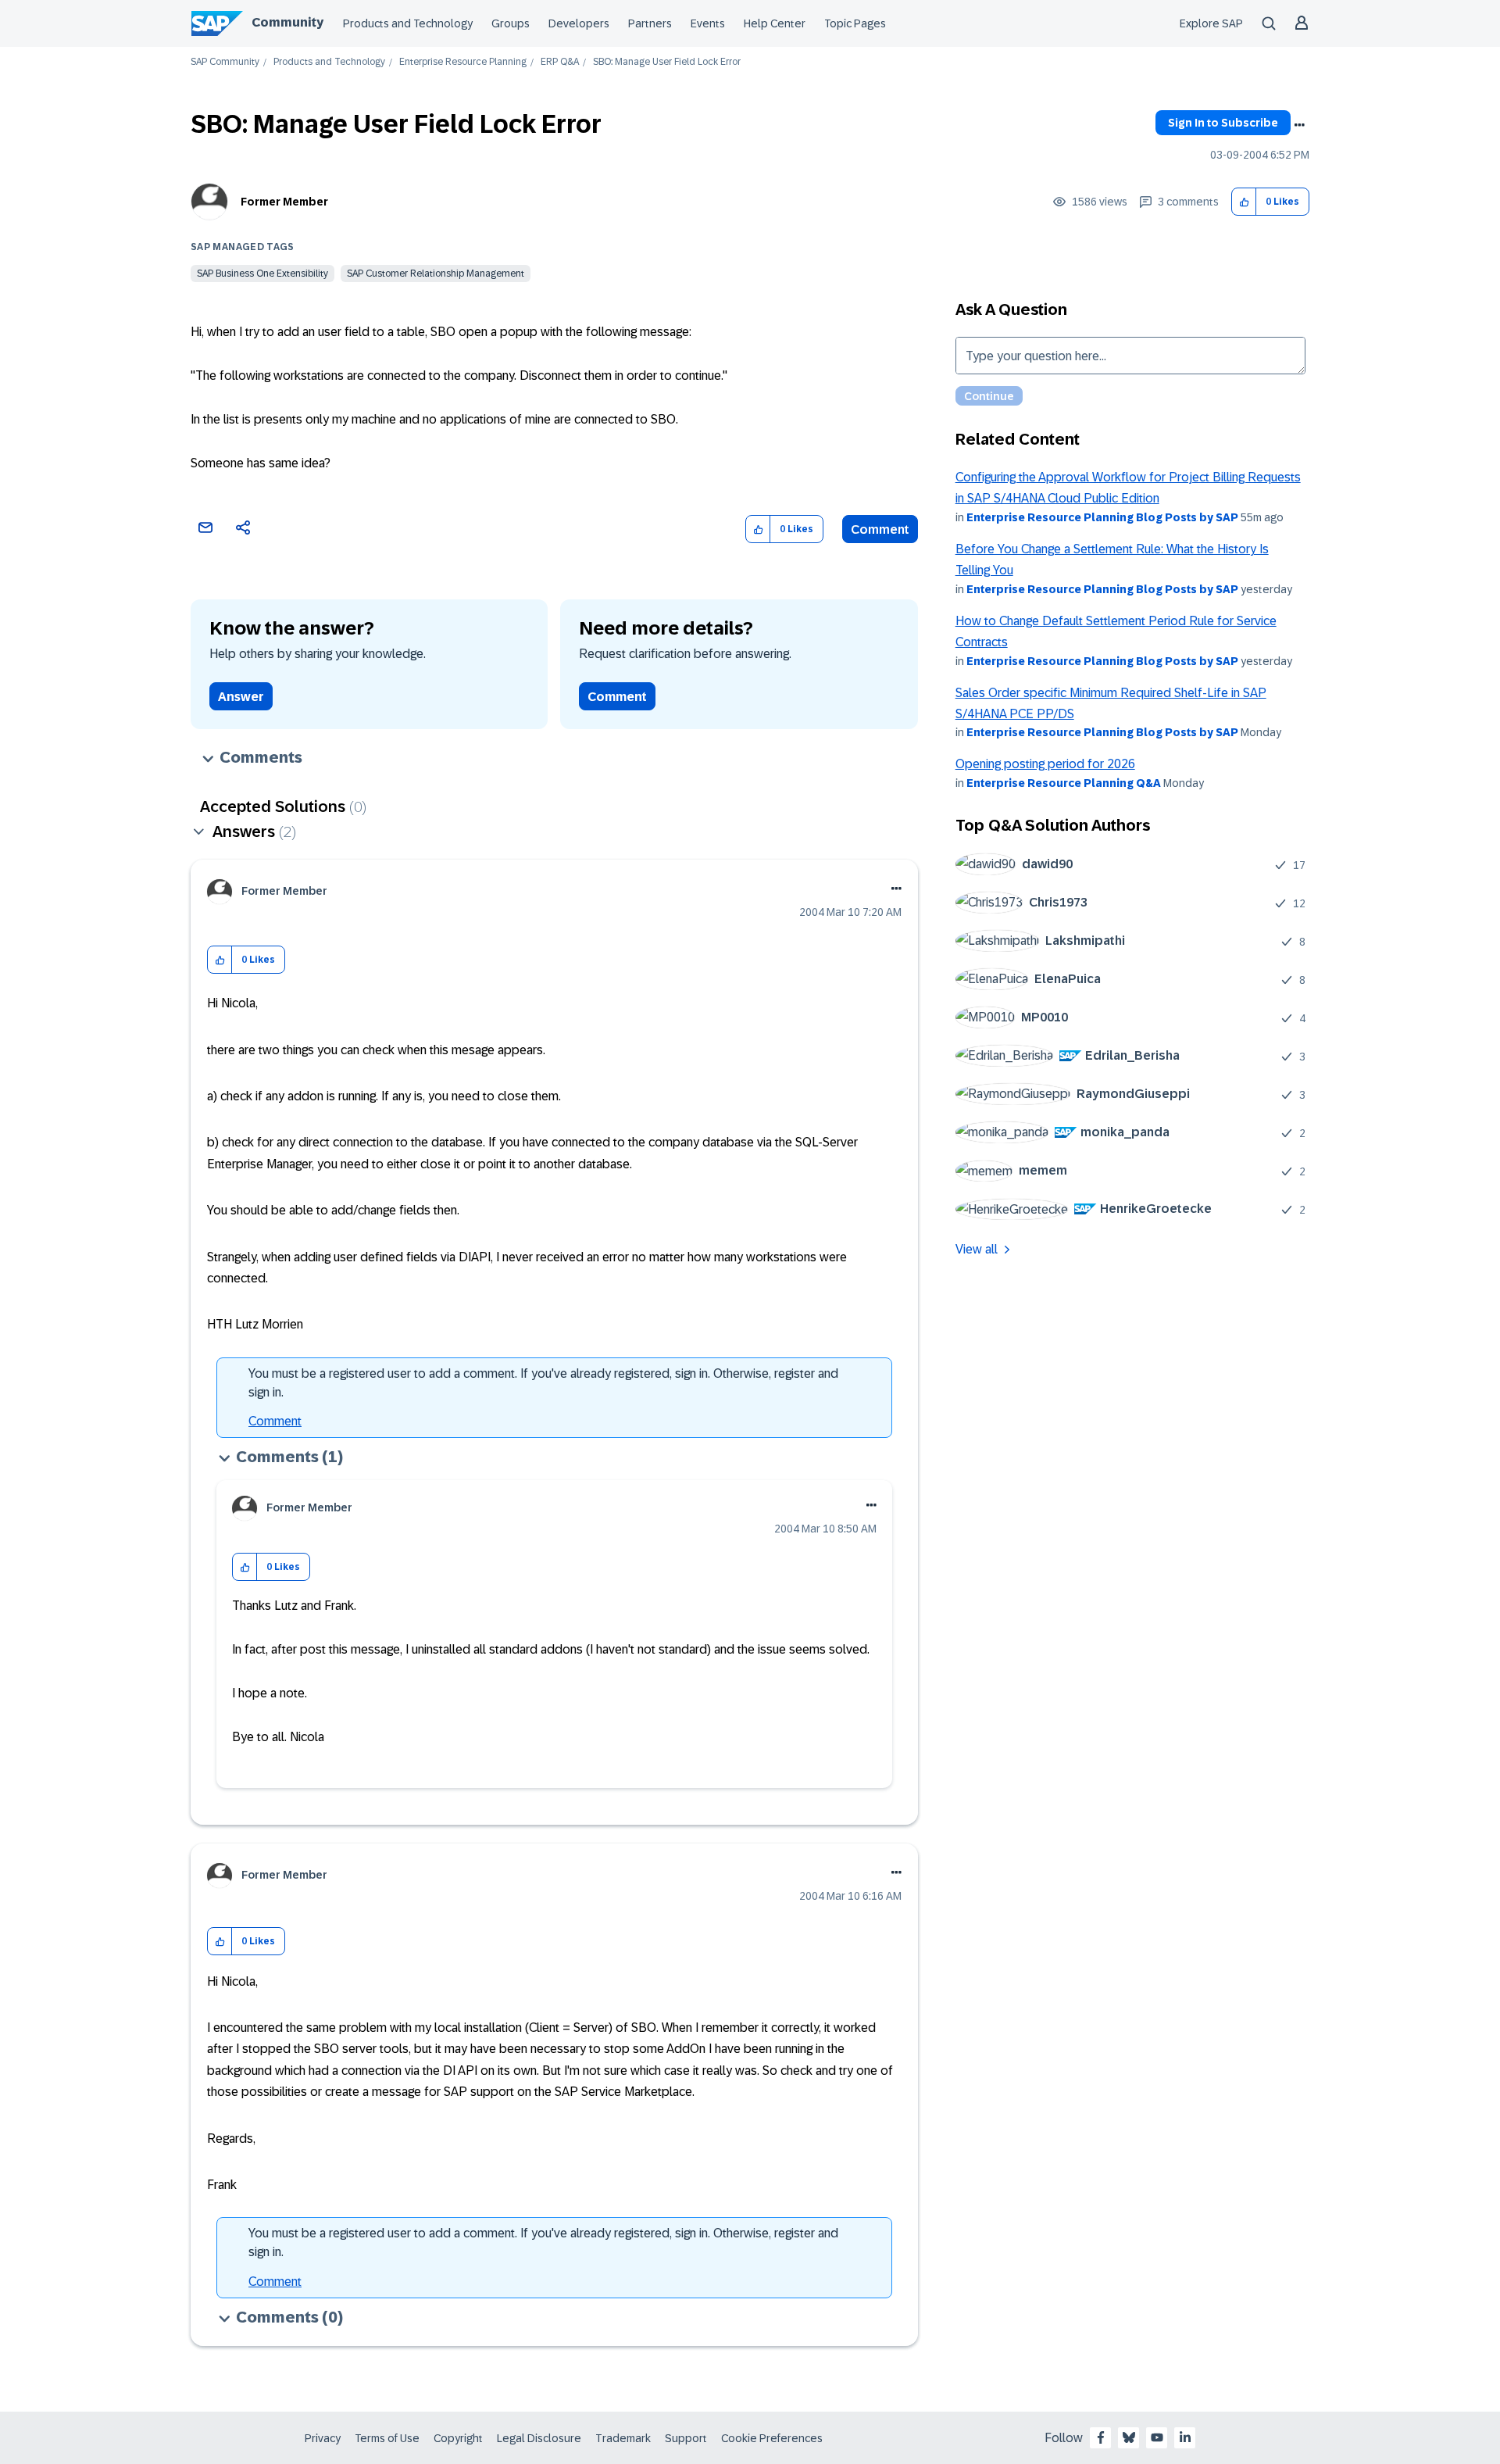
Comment (880, 529)
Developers (579, 23)
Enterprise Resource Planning (463, 62)
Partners (650, 23)
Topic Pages (855, 23)
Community (287, 22)
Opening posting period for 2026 (1045, 764)
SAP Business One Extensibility (262, 274)
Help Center (775, 23)
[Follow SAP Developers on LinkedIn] (1185, 2437)
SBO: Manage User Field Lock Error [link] (667, 62)
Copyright (458, 2438)
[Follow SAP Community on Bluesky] (1129, 2437)
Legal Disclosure (539, 2438)
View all (977, 1249)
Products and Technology (408, 23)
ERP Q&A (560, 62)
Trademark (623, 2438)
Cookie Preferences (772, 2438)
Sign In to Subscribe (1223, 123)
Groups (511, 23)
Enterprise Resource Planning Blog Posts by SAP (1102, 517)
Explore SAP (1211, 23)
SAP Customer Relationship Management (436, 274)
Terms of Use (387, 2438)
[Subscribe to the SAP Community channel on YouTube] (1157, 2437)
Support (686, 2438)
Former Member (284, 202)
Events (708, 23)
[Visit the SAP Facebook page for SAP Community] (1101, 2437)
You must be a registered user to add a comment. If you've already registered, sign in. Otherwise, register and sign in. (543, 1383)
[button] (1244, 202)
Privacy (323, 2438)
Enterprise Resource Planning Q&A (1064, 783)
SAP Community (225, 62)
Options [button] (1299, 125)
